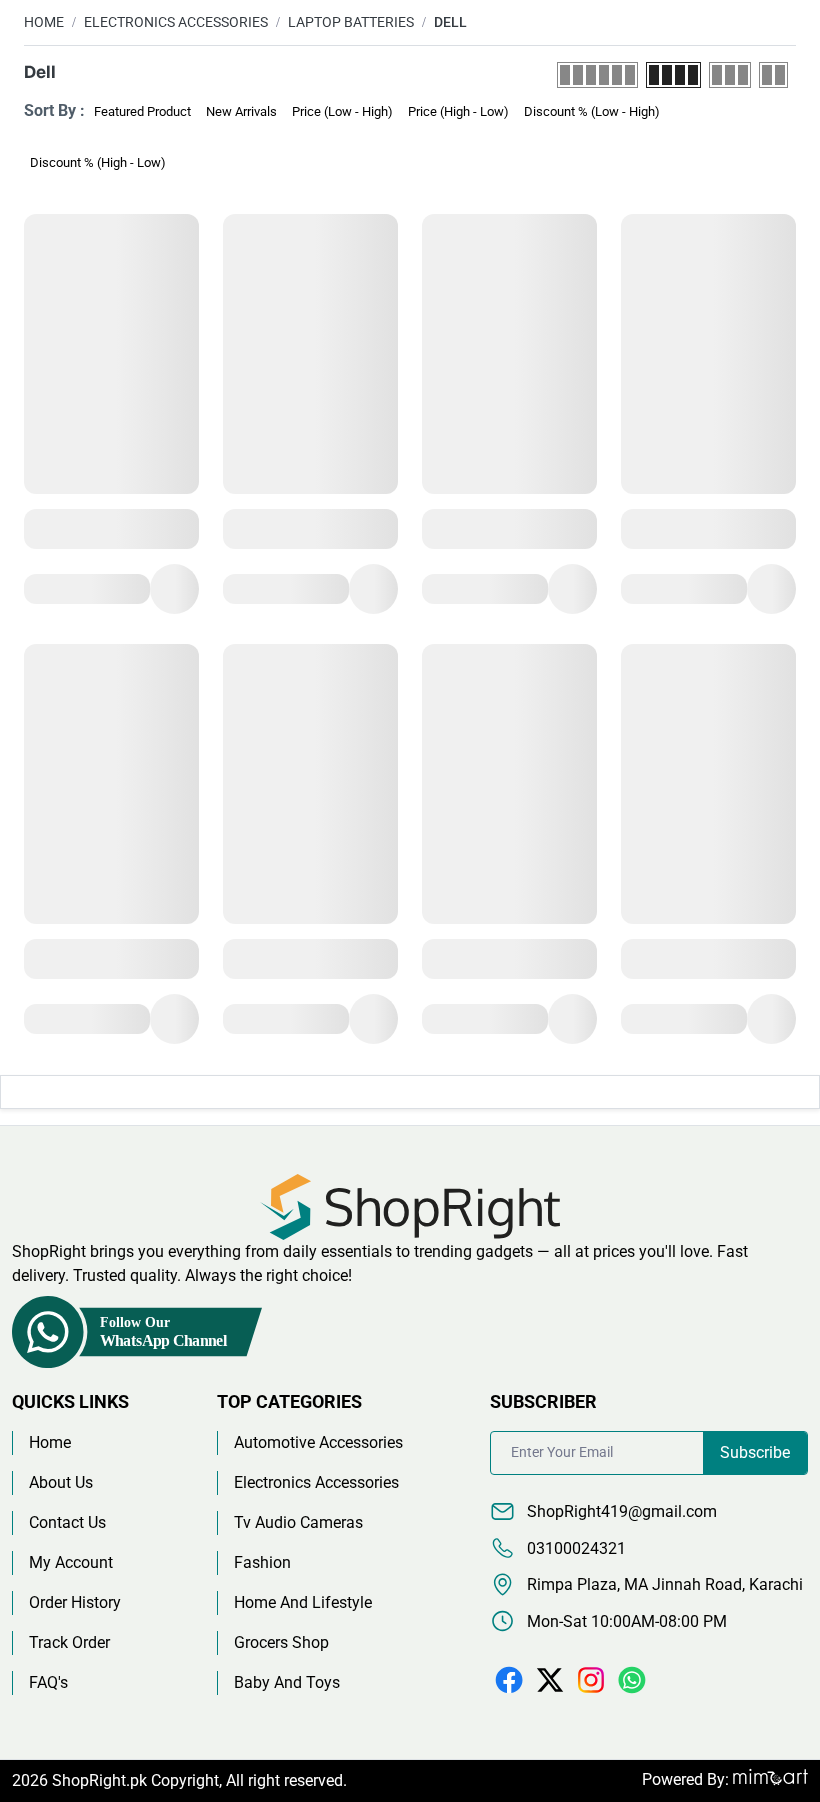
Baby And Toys (287, 1682)
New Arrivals (241, 111)
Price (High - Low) (458, 111)
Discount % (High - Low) (98, 162)
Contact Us (67, 1522)
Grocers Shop (281, 1642)
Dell (450, 22)
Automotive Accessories (318, 1442)
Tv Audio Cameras (298, 1522)
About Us (61, 1482)
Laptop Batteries (351, 22)
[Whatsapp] (632, 1679)
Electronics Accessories (176, 22)
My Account (71, 1562)
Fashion (262, 1562)
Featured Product (142, 111)
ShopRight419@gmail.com (620, 1511)
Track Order (69, 1642)
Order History (75, 1602)
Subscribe (755, 1452)
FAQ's (48, 1682)
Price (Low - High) (342, 111)
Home (44, 22)
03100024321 (574, 1548)
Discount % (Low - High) (592, 111)
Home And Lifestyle (303, 1602)
